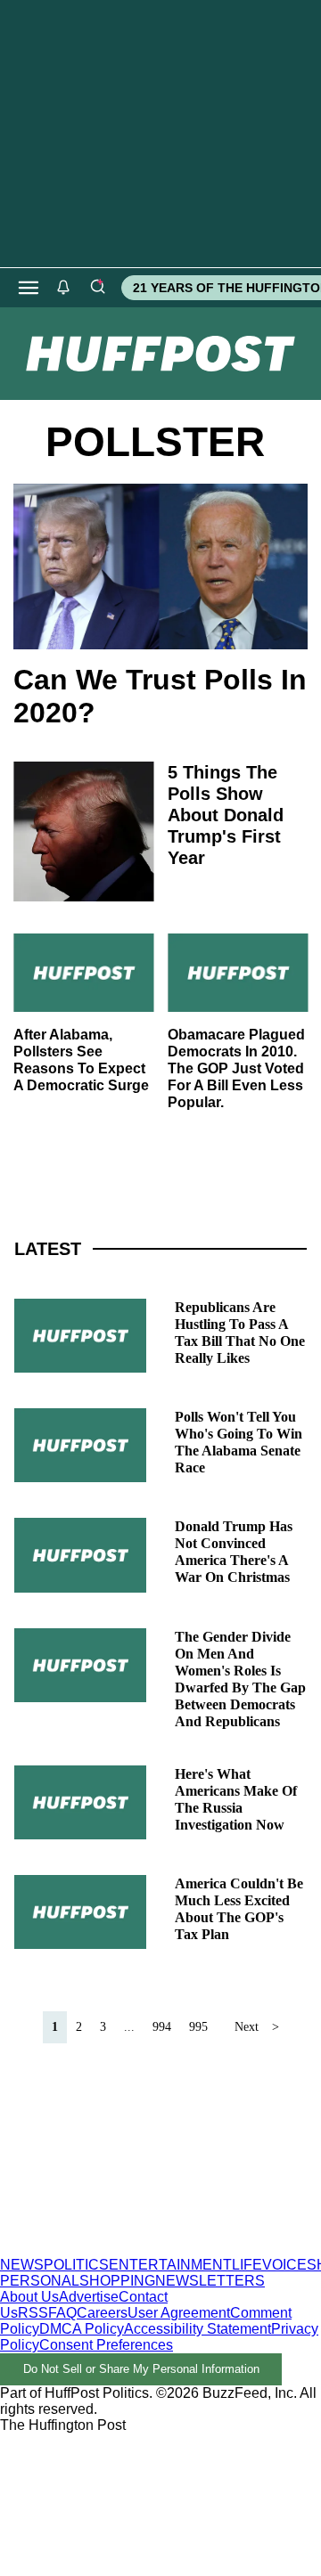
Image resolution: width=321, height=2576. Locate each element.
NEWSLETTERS (210, 2281)
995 (198, 2027)
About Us (29, 2297)
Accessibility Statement (198, 2329)
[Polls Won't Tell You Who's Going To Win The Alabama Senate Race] (80, 1445)
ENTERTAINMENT (170, 2265)
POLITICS (76, 2265)
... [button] (129, 2027)
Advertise (89, 2297)
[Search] (97, 288)
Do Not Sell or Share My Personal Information (141, 2369)
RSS (33, 2313)
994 (162, 2027)
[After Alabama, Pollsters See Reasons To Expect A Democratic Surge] (83, 973)
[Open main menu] (29, 288)
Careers (102, 2313)
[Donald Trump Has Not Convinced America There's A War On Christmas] (80, 1555)
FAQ (62, 2313)
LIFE (247, 2265)
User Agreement (179, 2313)
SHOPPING (117, 2281)
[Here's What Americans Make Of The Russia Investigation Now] (80, 1802)
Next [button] (247, 2027)
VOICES (289, 2265)
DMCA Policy (82, 2329)
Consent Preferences (106, 2345)
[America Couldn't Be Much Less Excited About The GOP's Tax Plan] (80, 1912)
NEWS (22, 2265)
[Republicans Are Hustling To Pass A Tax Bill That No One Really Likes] (80, 1336)
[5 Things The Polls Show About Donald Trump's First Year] (83, 831)
